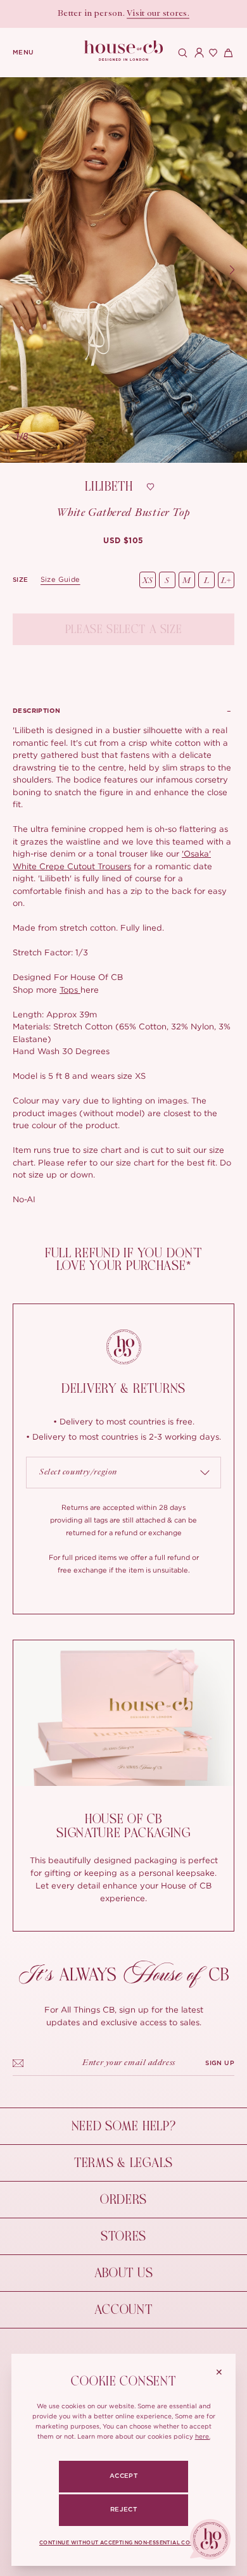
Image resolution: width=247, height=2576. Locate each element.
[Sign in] (196, 53)
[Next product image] (232, 270)
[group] (123, 541)
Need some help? (124, 2126)
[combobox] (123, 1473)
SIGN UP (220, 2063)
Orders (123, 2200)
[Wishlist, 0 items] (212, 53)
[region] (123, 270)
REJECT (123, 2510)
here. (203, 2436)
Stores (123, 2236)
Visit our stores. (158, 14)
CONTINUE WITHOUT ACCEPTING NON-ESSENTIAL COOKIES (123, 2543)
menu (23, 53)
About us (124, 2273)
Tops (70, 990)
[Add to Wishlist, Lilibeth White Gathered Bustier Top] (151, 487)
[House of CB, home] (124, 51)
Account (123, 2310)
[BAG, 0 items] (227, 53)
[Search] (181, 53)
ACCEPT (123, 2476)
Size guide (60, 579)
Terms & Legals (123, 2163)
